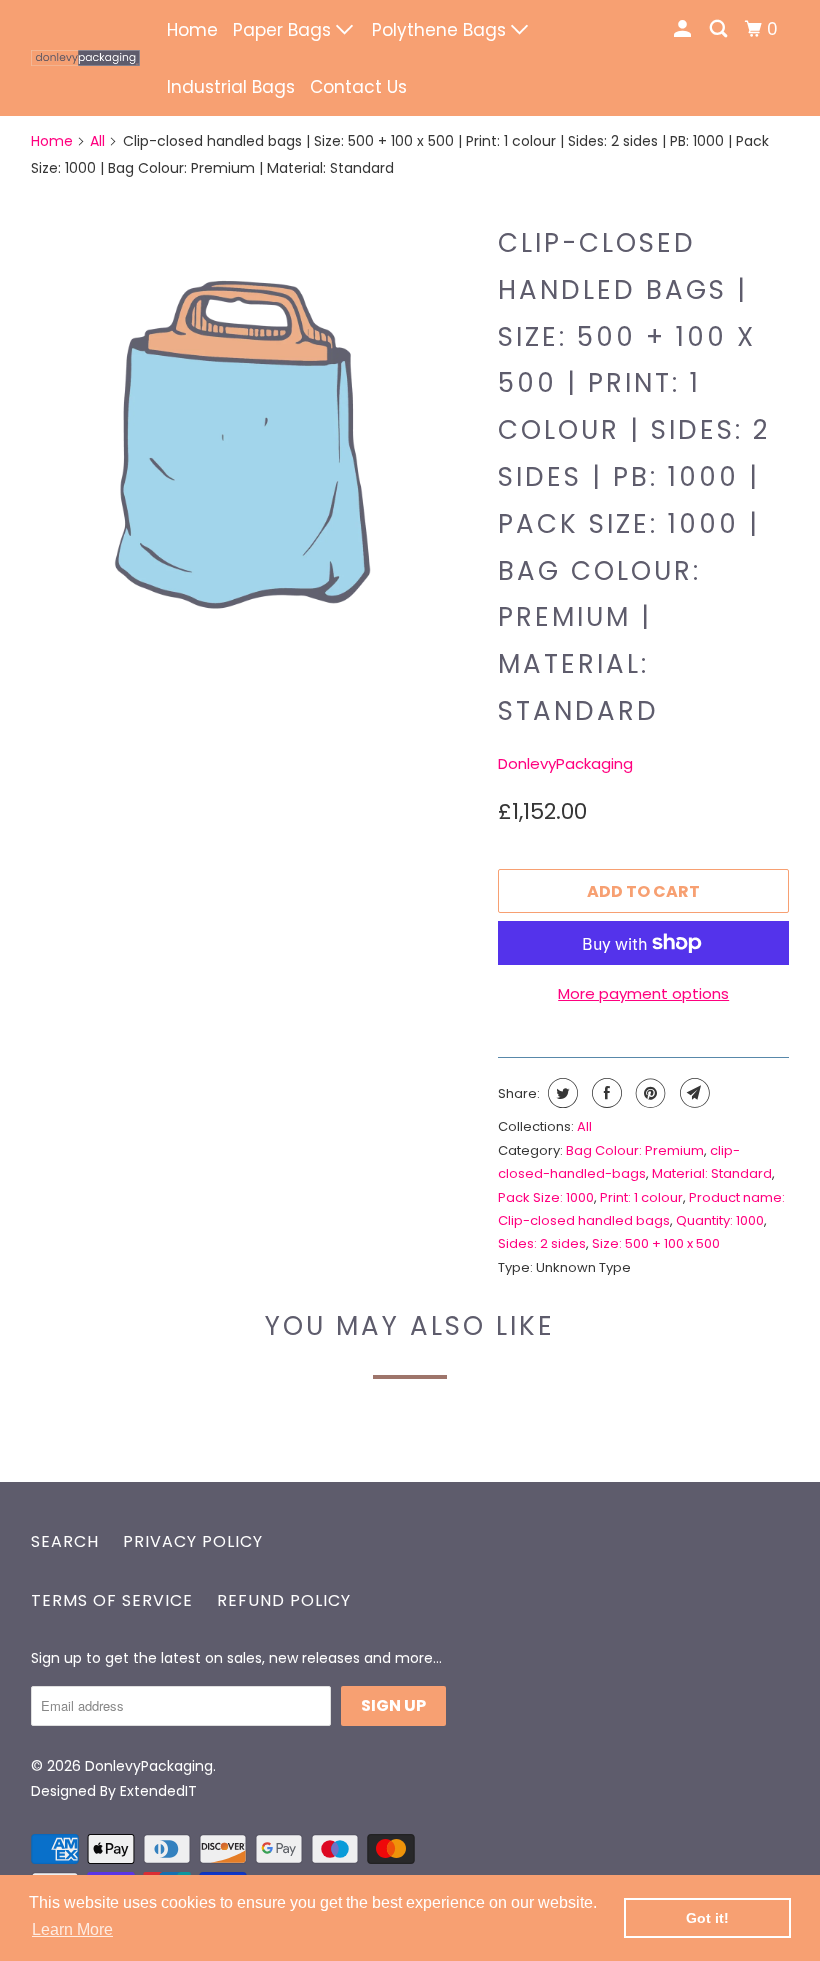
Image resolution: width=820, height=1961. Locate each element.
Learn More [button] (72, 1929)
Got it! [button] (707, 1918)
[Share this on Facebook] (604, 1093)
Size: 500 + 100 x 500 (656, 1243)
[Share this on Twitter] (560, 1093)
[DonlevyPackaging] (86, 58)
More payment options (643, 993)
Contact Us (358, 87)
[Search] (720, 29)
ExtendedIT (158, 1791)
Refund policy (284, 1600)
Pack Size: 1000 (546, 1197)
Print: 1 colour (641, 1197)
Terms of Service (112, 1600)
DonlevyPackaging (565, 763)
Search (65, 1541)
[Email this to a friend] (692, 1093)
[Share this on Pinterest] (648, 1093)
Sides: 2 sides (542, 1243)
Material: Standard (712, 1173)
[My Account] (684, 29)
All (97, 141)
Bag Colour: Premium (635, 1150)
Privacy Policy (193, 1541)
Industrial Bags (231, 87)
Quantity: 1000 (720, 1220)
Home (192, 30)
